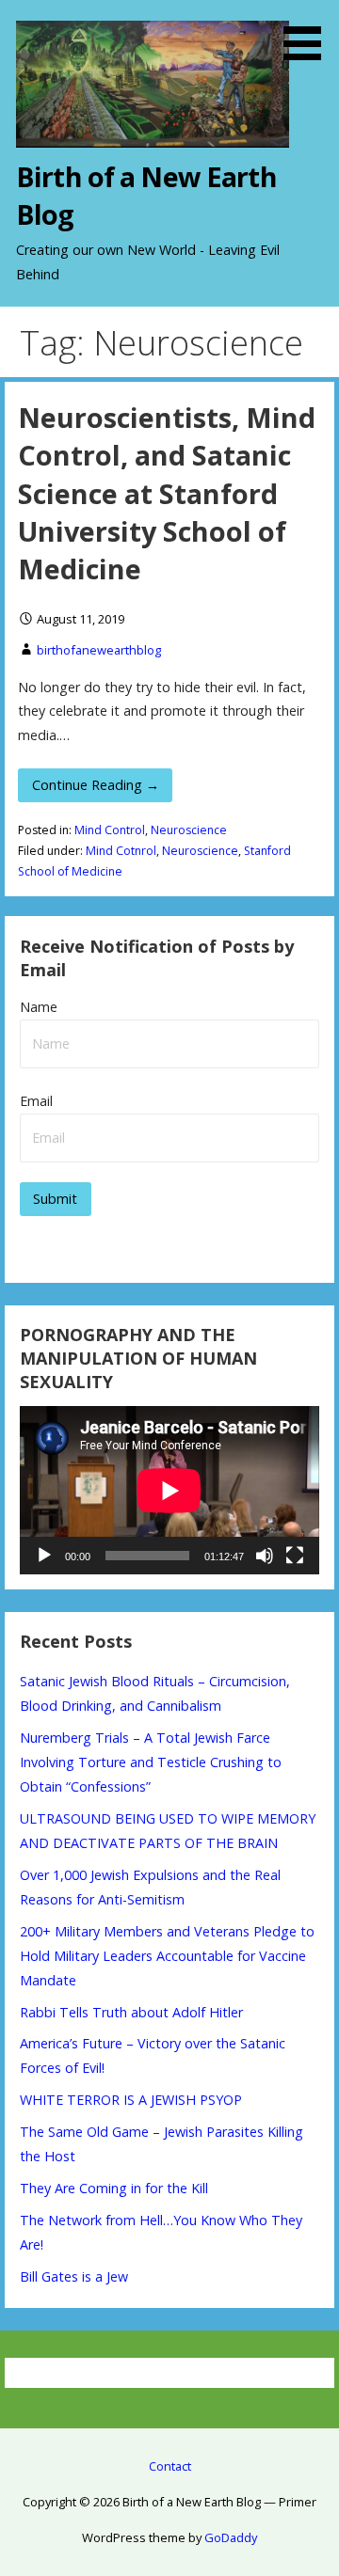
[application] (169, 1490)
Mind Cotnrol (121, 851)
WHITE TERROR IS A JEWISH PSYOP (131, 2100)
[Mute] (265, 1556)
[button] (309, 33)
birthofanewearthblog (99, 650)
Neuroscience (189, 830)
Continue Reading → (96, 785)
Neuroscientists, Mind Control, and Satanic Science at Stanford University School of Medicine (167, 493)
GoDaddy (231, 2537)
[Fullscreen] (295, 1556)
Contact (170, 2466)
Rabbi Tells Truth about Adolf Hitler (131, 2012)
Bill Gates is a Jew (74, 2276)
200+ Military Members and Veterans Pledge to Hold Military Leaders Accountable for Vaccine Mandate (167, 1956)
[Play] (44, 1556)
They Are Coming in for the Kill (114, 2188)
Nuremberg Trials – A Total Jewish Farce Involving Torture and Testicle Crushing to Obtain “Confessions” (151, 1762)
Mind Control (110, 830)
